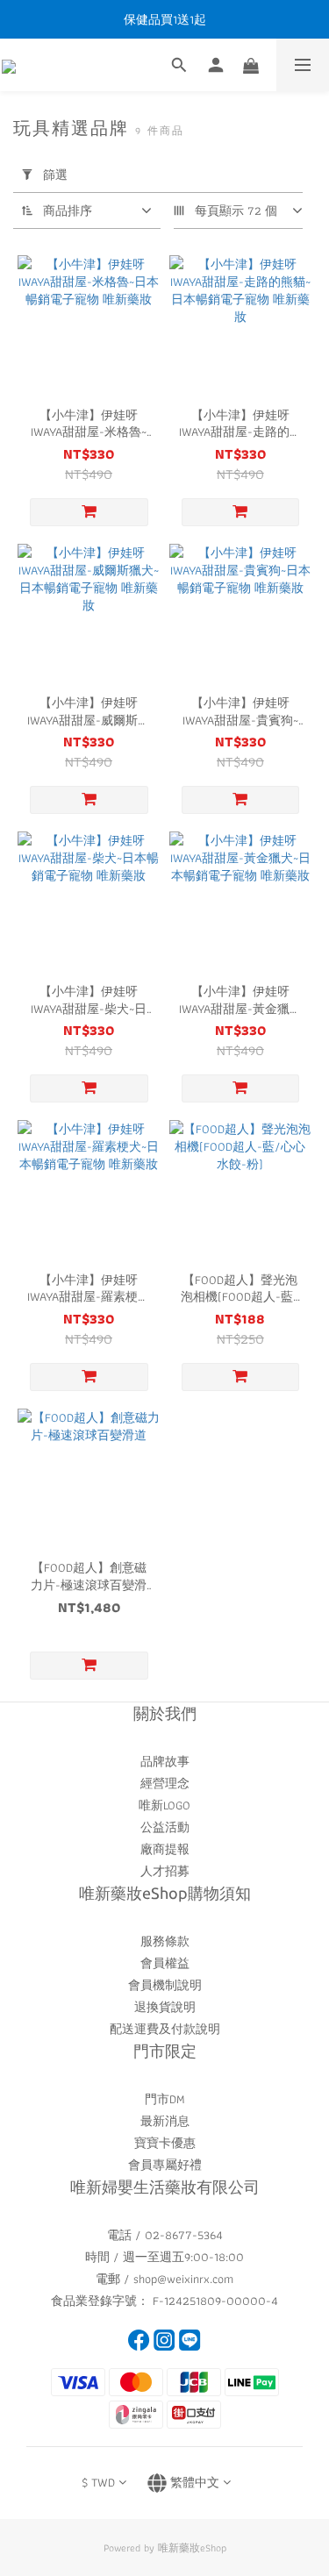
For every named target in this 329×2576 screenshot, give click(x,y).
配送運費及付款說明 (165, 2029)
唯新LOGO (164, 1805)
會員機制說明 (165, 1985)
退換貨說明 (165, 2007)
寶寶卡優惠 (165, 2143)
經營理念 (165, 1783)
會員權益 (165, 1963)
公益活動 (165, 1827)
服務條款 (165, 1941)
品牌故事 (165, 1761)
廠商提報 (165, 1849)
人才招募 (165, 1871)
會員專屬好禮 (165, 2165)
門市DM (165, 2099)
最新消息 (165, 2121)
